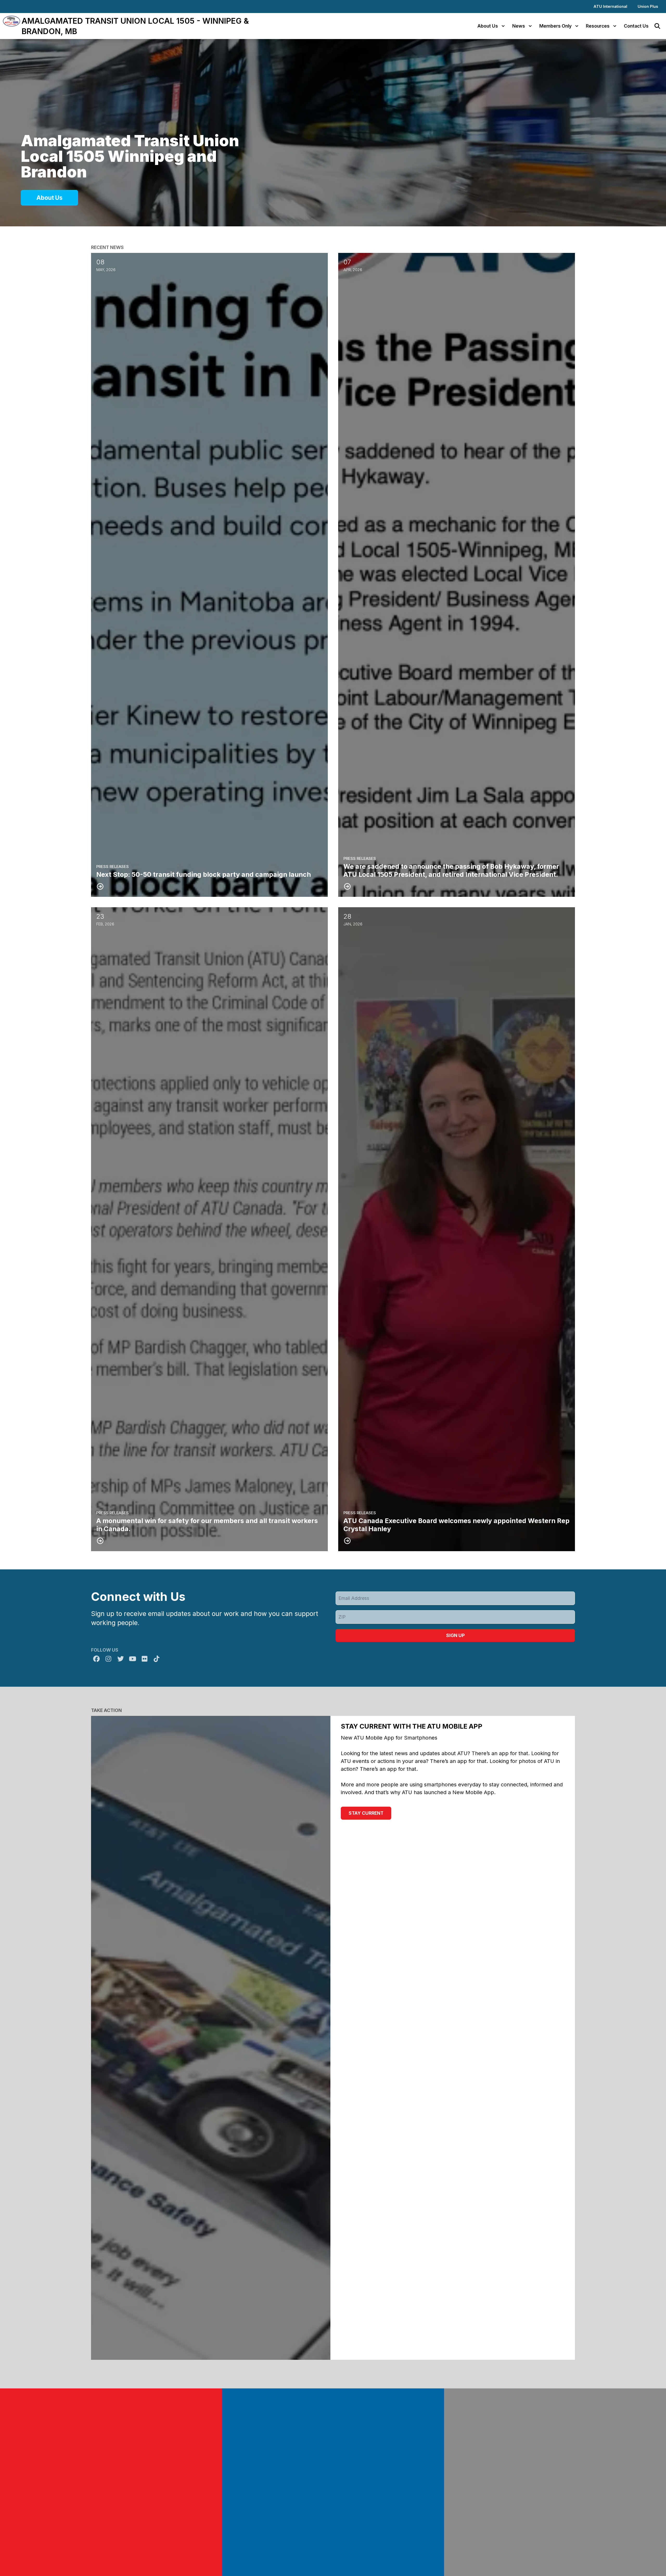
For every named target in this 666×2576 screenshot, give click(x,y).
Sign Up (455, 1635)
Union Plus (648, 6)
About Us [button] (49, 198)
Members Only (555, 26)
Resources (598, 26)
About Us (488, 26)
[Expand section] (503, 26)
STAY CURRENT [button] (366, 1813)
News (519, 26)
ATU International (610, 6)
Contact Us (636, 26)
